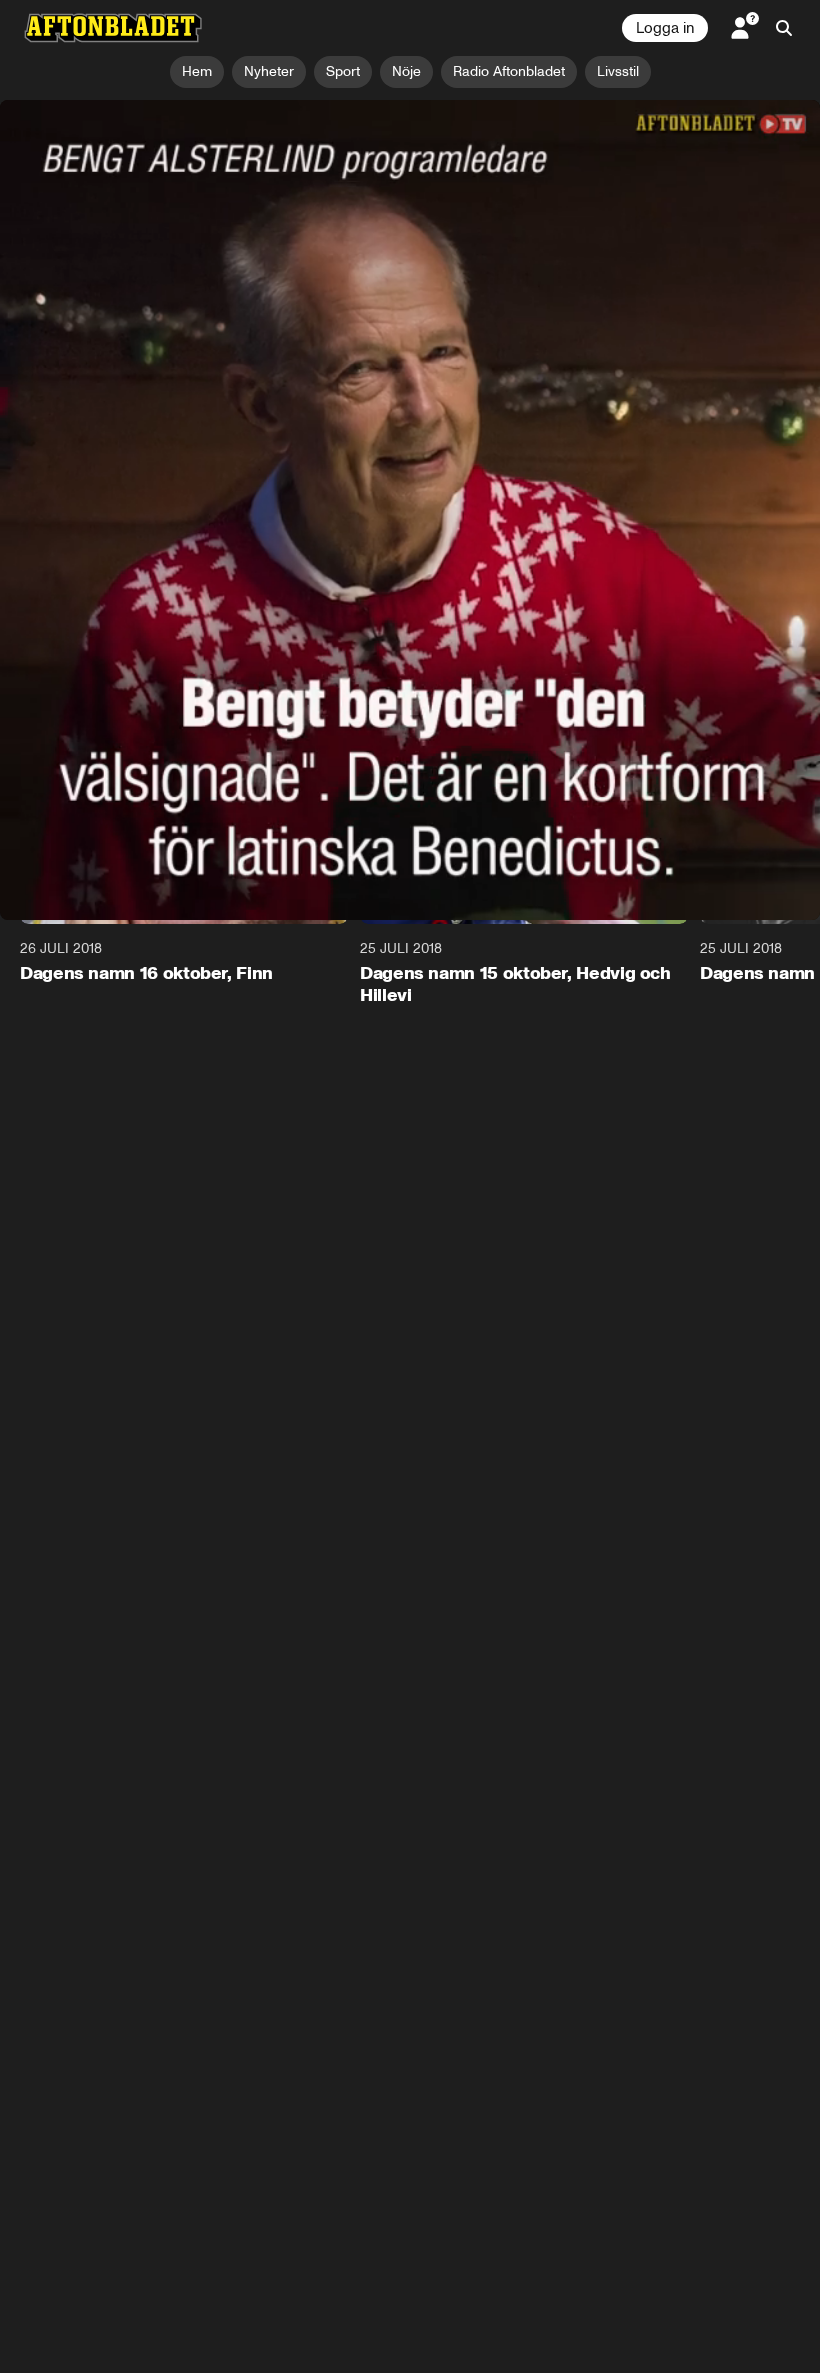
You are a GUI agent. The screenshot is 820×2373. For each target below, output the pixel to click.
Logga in (665, 28)
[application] (410, 330)
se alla (768, 708)
